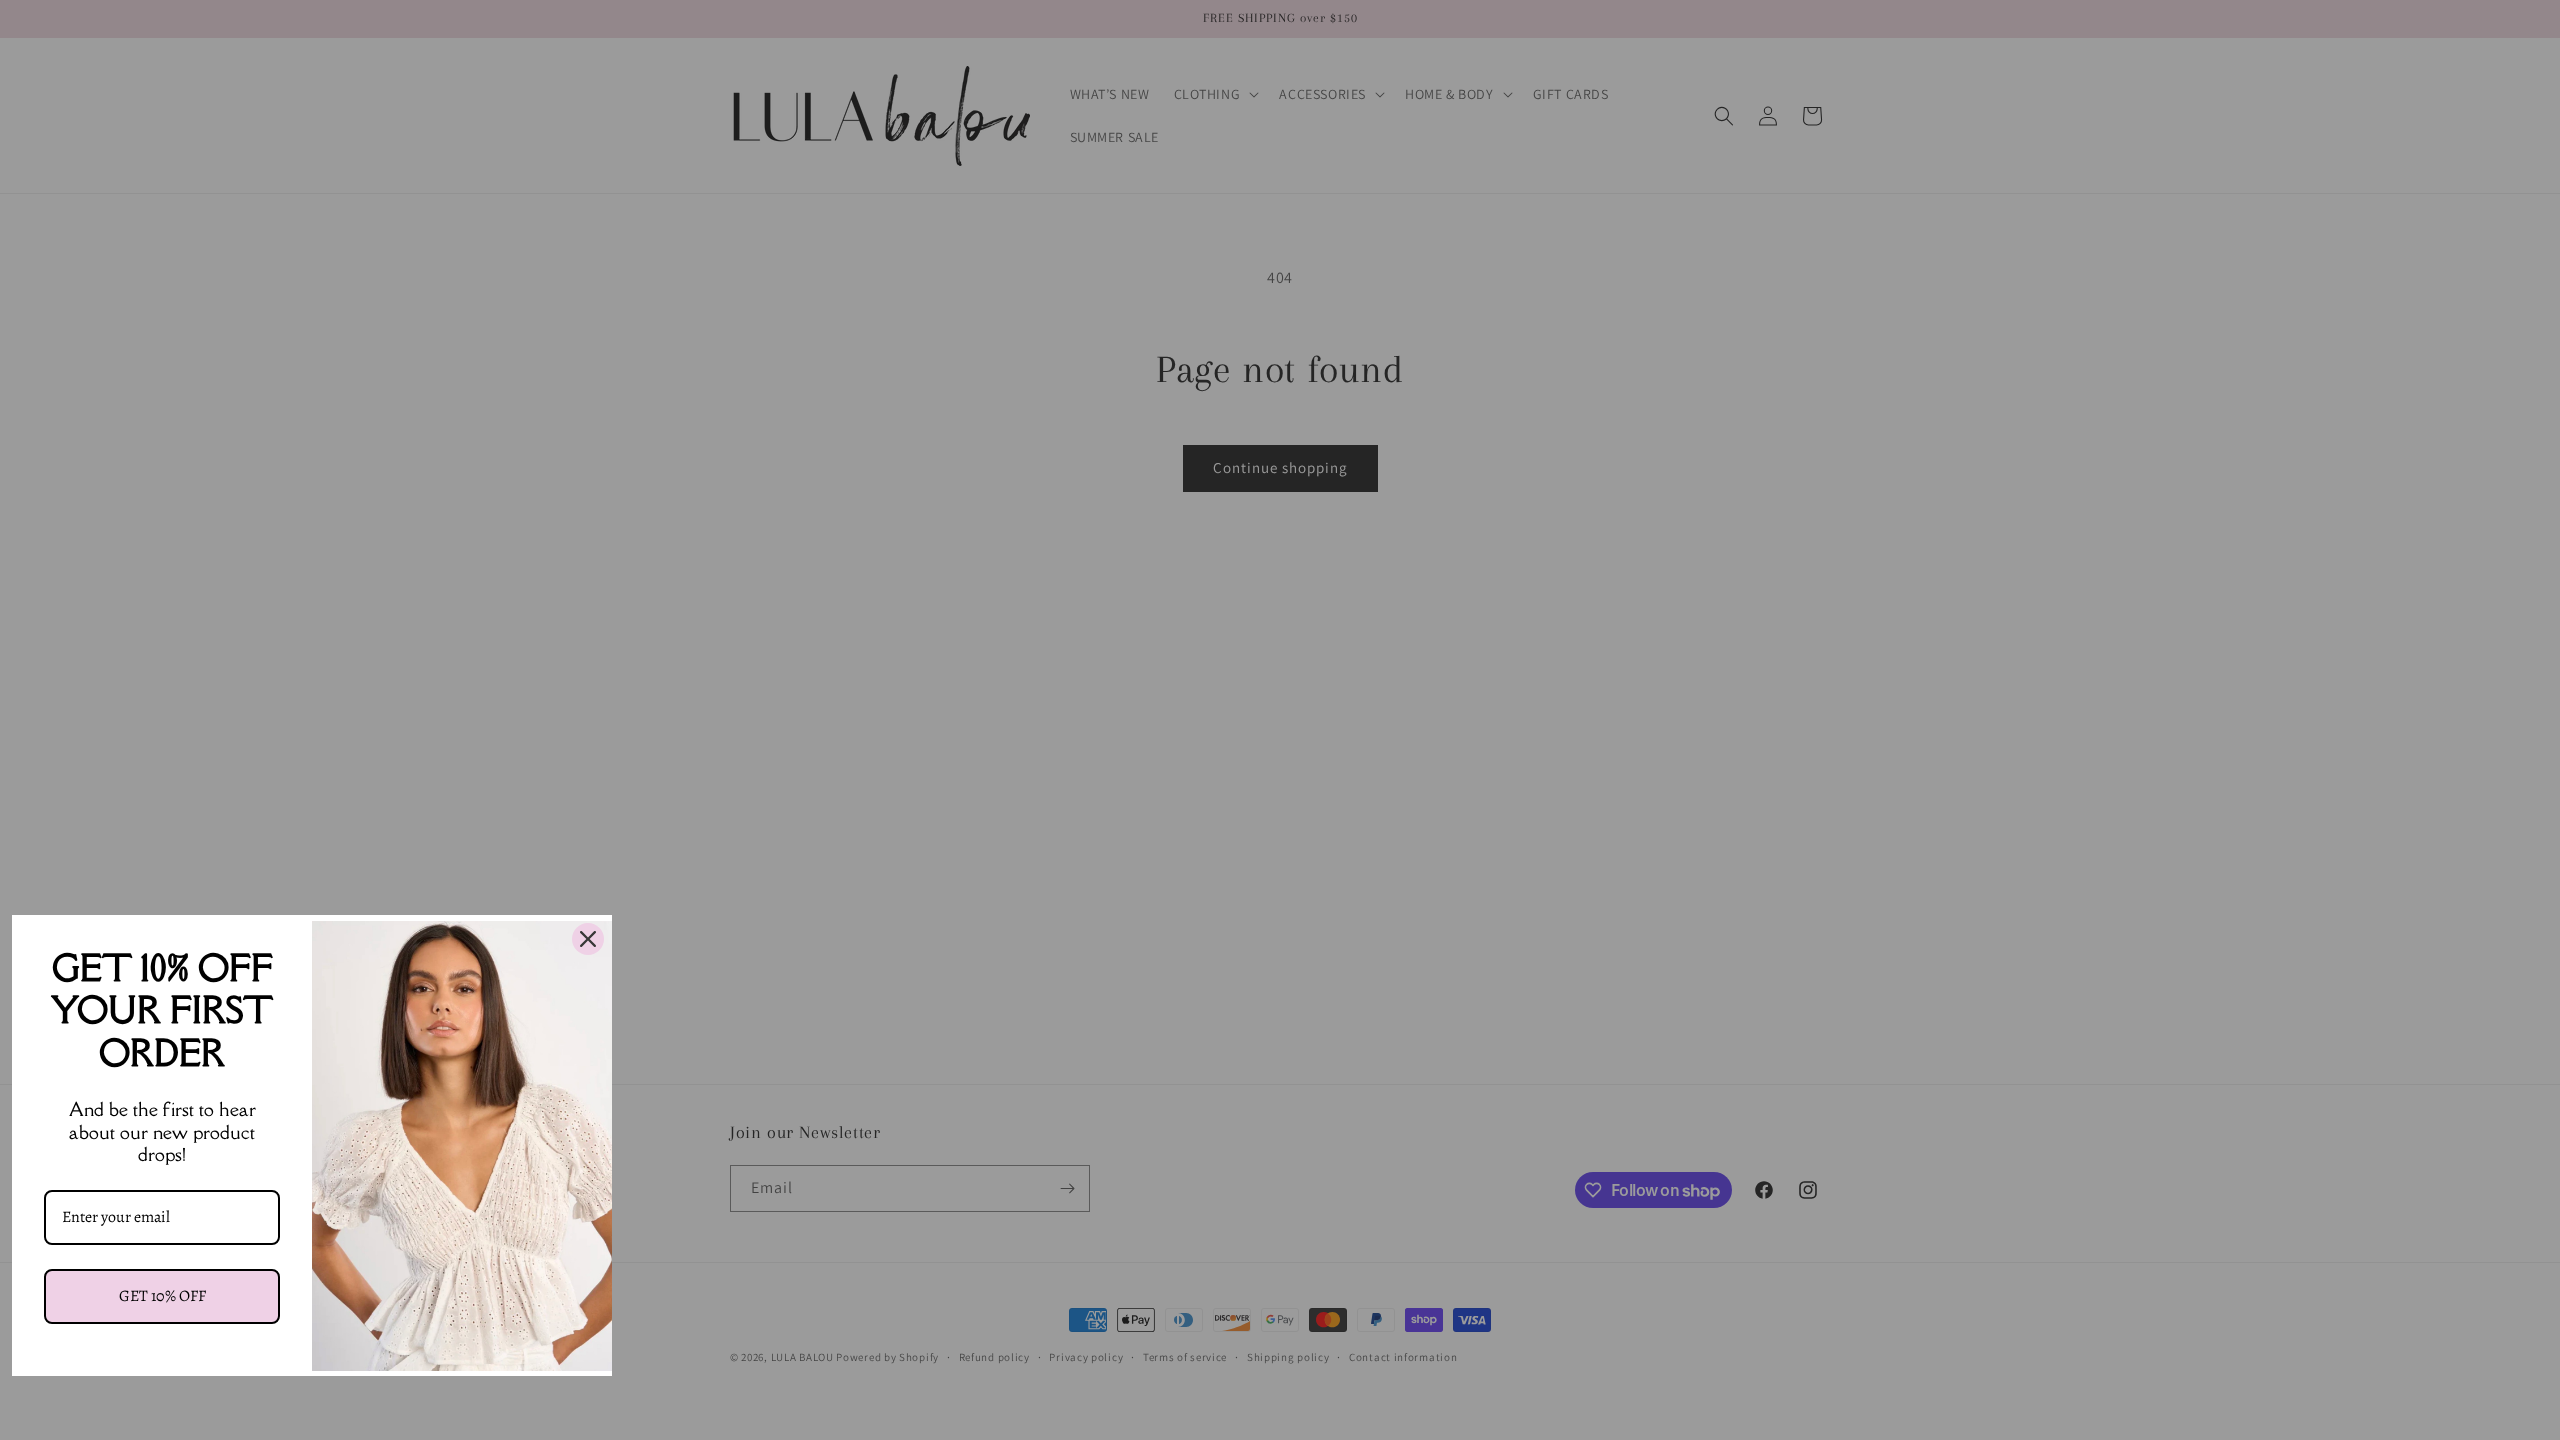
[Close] (588, 939)
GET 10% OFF (162, 1296)
